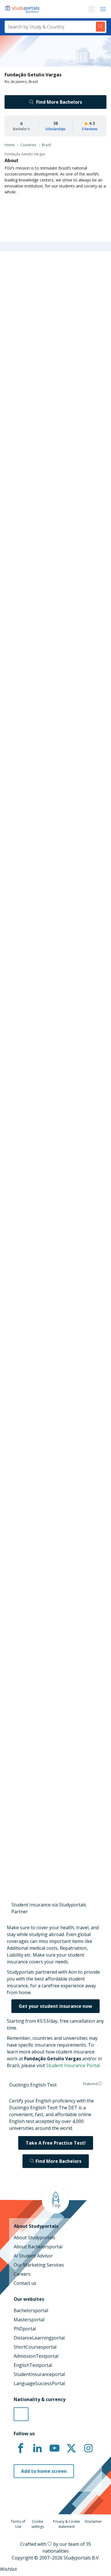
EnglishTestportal (33, 2365)
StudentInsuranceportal (39, 2374)
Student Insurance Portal (73, 2065)
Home (10, 145)
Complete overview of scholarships (53, 860)
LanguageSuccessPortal (39, 2383)
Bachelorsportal (31, 2310)
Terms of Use (18, 2524)
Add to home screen (44, 2471)
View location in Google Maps (47, 1602)
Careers (22, 2274)
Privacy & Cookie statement (66, 2524)
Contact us (25, 2283)
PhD (54, 708)
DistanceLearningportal (39, 2338)
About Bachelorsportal (38, 2247)
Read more (21, 1790)
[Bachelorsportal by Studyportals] (23, 9)
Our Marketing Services (39, 2265)
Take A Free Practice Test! (56, 2143)
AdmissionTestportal (36, 2356)
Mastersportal (29, 2320)
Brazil (46, 145)
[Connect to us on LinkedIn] (38, 2448)
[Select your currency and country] (21, 2414)
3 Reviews (90, 129)
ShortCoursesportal (35, 2347)
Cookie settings (38, 2524)
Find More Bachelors (59, 102)
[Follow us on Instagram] (88, 2448)
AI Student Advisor (33, 2256)
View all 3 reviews (28, 1722)
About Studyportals (34, 2238)
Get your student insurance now (55, 2006)
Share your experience (53, 1843)
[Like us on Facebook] (20, 2448)
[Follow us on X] (71, 2448)
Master (35, 708)
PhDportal (25, 2329)
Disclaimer (93, 2521)
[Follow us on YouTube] (54, 2448)
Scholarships (55, 129)
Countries (28, 145)
